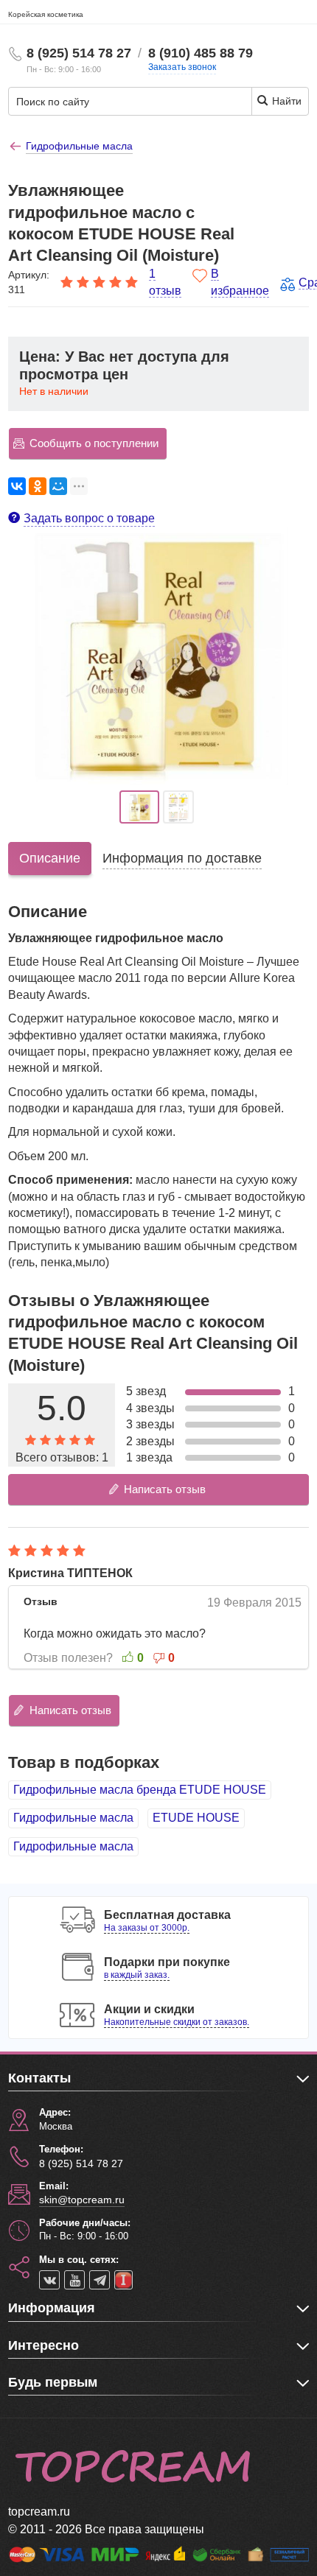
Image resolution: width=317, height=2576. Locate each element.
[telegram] (100, 2280)
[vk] (49, 2280)
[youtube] (74, 2280)
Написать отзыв (165, 1489)
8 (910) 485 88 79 (201, 53)
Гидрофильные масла (73, 1818)
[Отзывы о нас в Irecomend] (123, 2280)
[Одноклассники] (38, 486)
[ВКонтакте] (17, 486)
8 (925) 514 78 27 (79, 53)
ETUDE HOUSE (196, 1818)
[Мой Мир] (58, 486)
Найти (285, 101)
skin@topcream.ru (82, 2200)
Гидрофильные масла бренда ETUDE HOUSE (140, 1790)
